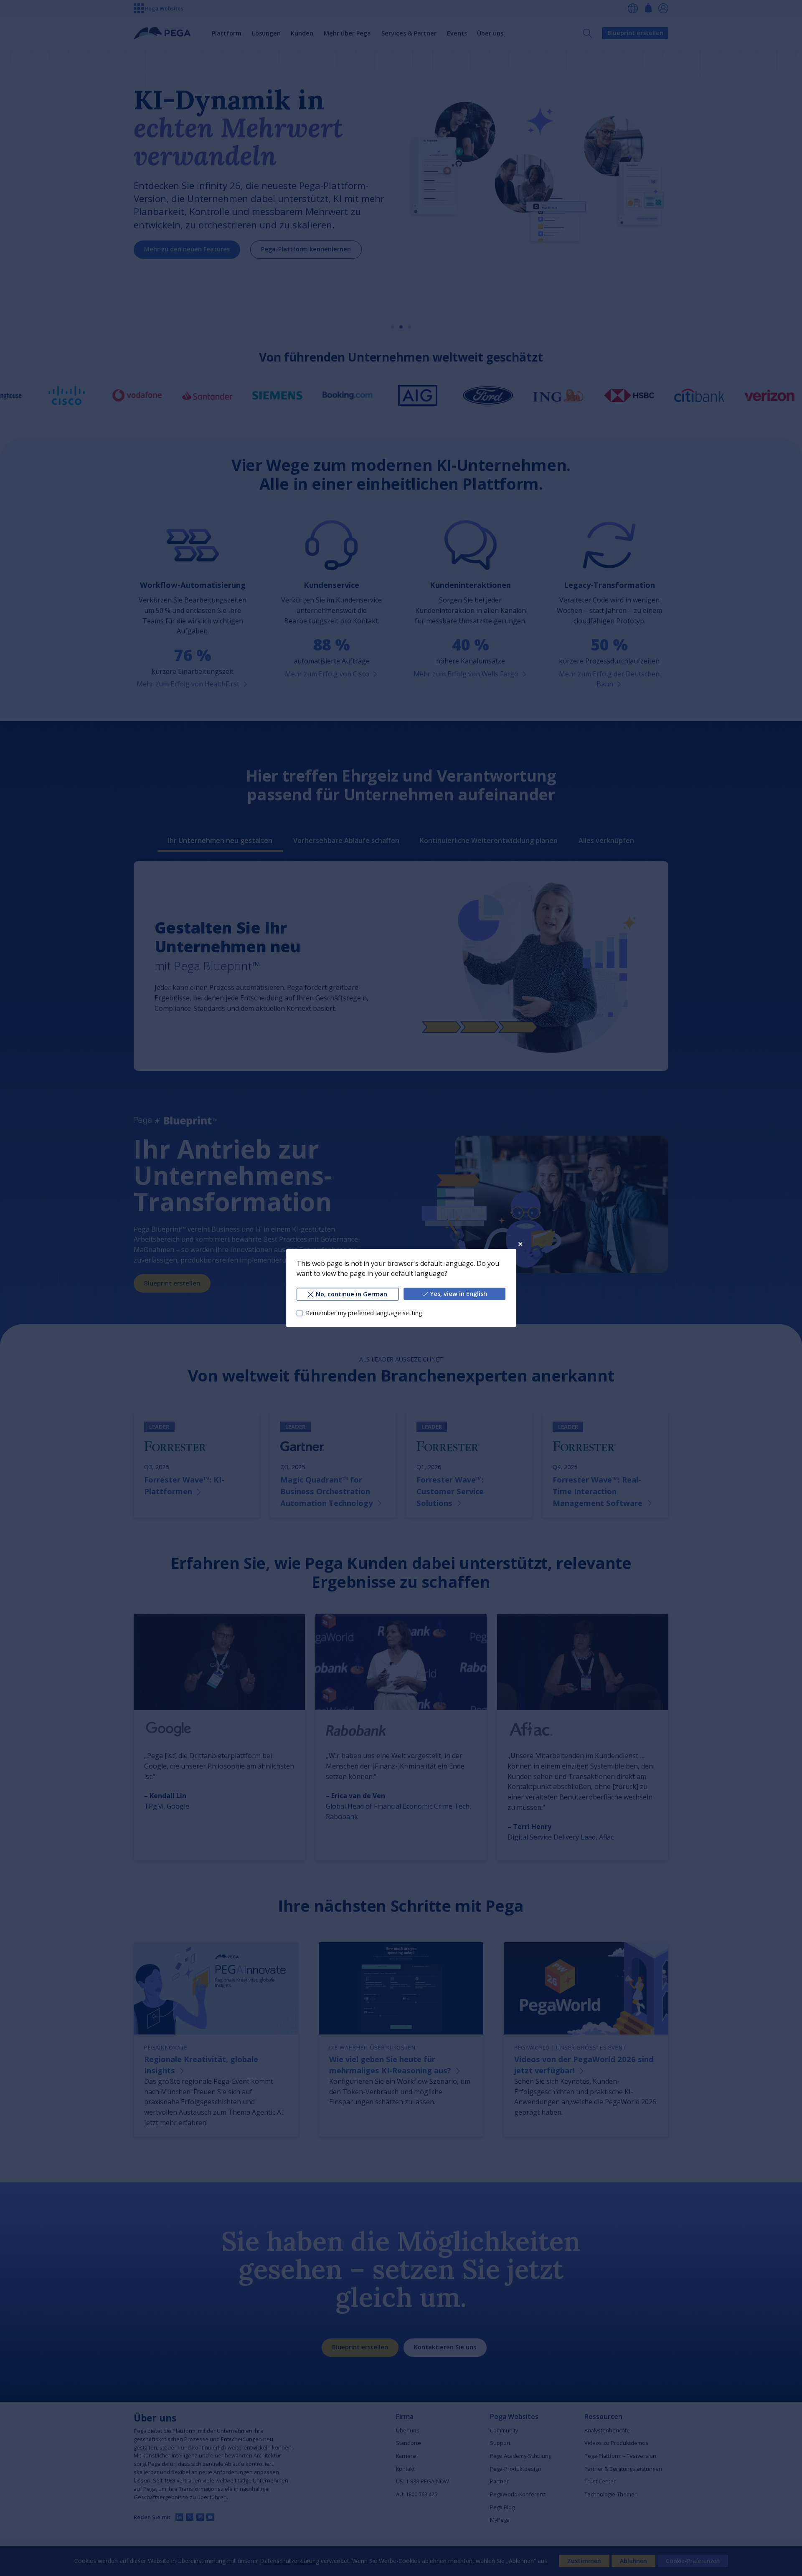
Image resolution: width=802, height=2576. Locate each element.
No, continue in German (352, 1294)
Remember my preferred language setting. (365, 1313)
